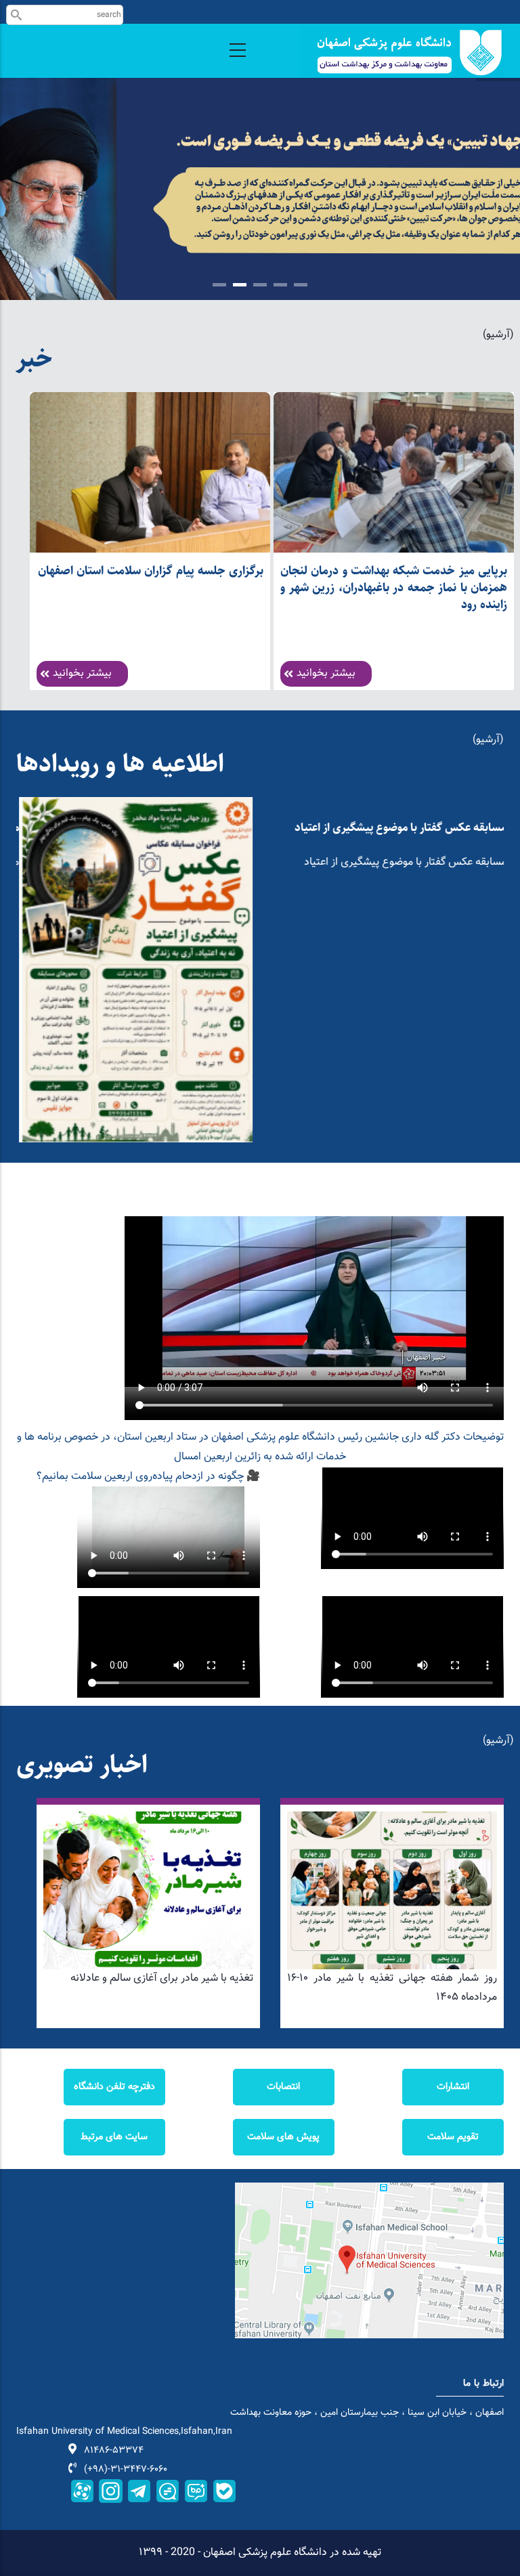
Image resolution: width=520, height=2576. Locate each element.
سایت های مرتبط (114, 2137)
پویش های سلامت (283, 2137)
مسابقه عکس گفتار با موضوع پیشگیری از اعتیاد (398, 828)
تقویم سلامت (453, 2137)
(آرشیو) (498, 335)
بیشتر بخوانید (82, 673)
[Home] (402, 52)
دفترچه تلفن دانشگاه (114, 2087)
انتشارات (453, 2087)
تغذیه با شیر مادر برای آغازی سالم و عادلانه (162, 1978)
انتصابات (283, 2087)
